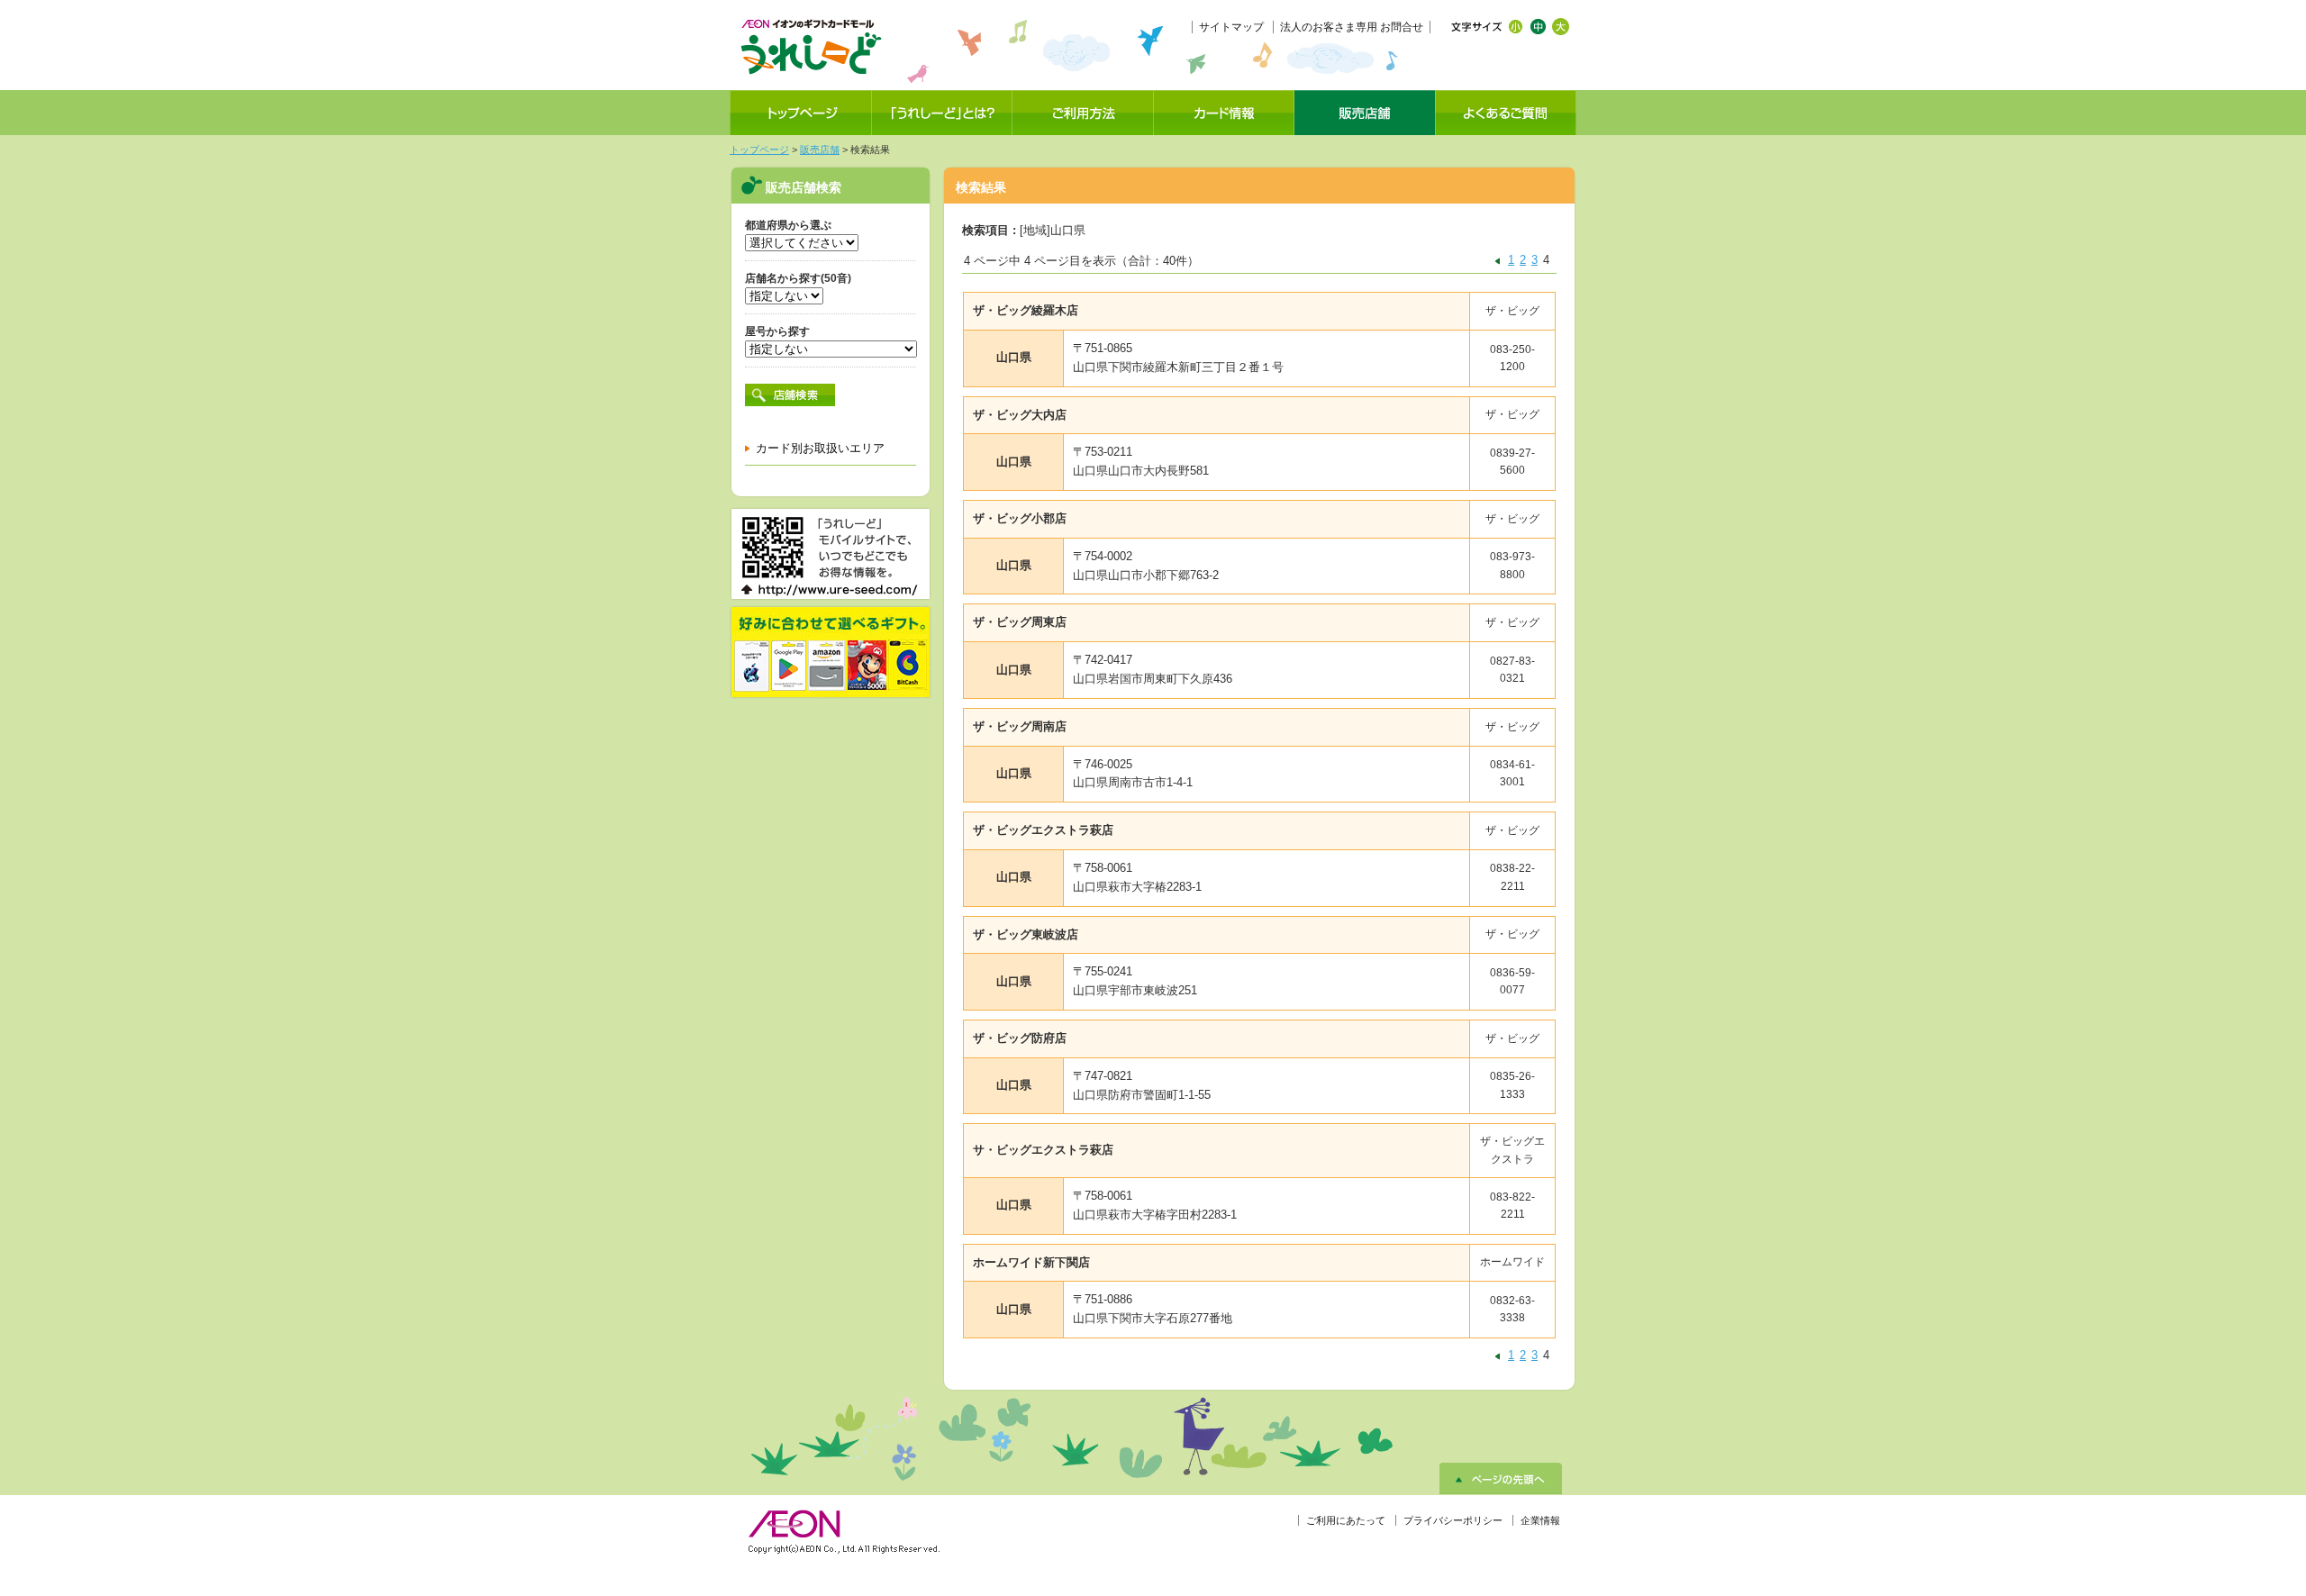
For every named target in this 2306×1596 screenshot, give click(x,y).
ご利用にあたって (1346, 1520)
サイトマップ (1231, 27)
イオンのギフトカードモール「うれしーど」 (811, 47)
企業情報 (1540, 1520)
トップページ (759, 150)
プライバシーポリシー (1453, 1520)
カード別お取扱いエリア (820, 448)
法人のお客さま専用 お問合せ (1352, 27)
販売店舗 (820, 150)
